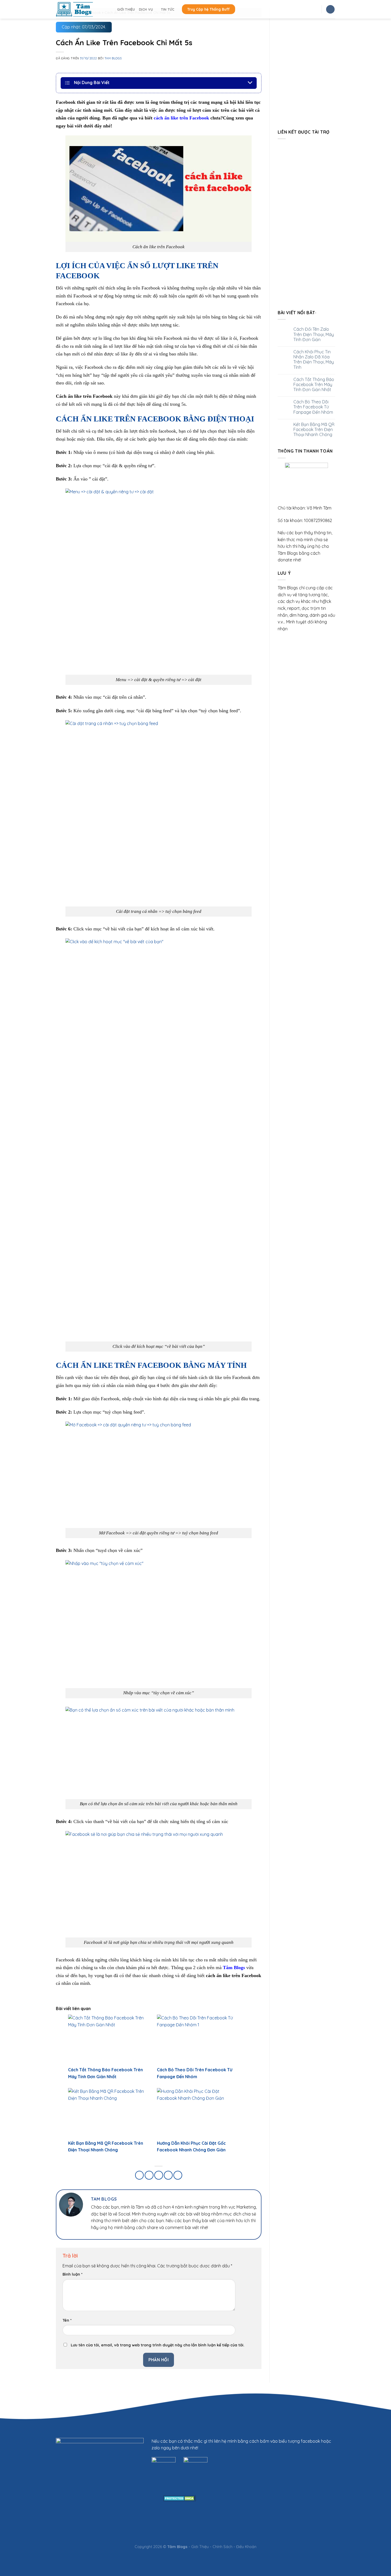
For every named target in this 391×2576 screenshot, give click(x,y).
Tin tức (168, 9)
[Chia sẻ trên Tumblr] (178, 2175)
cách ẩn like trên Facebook (181, 118)
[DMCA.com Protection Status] (180, 2498)
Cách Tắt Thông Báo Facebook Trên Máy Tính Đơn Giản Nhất (314, 385)
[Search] (330, 9)
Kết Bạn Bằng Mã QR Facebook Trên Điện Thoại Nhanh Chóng (314, 430)
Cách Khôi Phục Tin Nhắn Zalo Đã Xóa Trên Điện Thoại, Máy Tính (314, 360)
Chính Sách (222, 2547)
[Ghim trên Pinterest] (159, 2175)
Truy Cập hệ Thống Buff (209, 9)
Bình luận (72, 2274)
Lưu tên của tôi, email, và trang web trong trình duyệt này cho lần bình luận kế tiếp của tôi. (158, 2345)
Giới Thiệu (200, 2547)
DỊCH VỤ (146, 9)
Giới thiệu (126, 9)
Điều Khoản (246, 2547)
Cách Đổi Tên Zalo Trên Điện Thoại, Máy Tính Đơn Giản (314, 334)
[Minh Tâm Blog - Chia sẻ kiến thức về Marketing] (82, 9)
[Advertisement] (307, 223)
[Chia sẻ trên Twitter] (149, 2175)
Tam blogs (113, 58)
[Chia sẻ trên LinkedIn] (168, 2175)
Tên (67, 2320)
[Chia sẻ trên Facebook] (140, 2175)
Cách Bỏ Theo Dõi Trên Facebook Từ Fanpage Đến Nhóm (313, 407)
